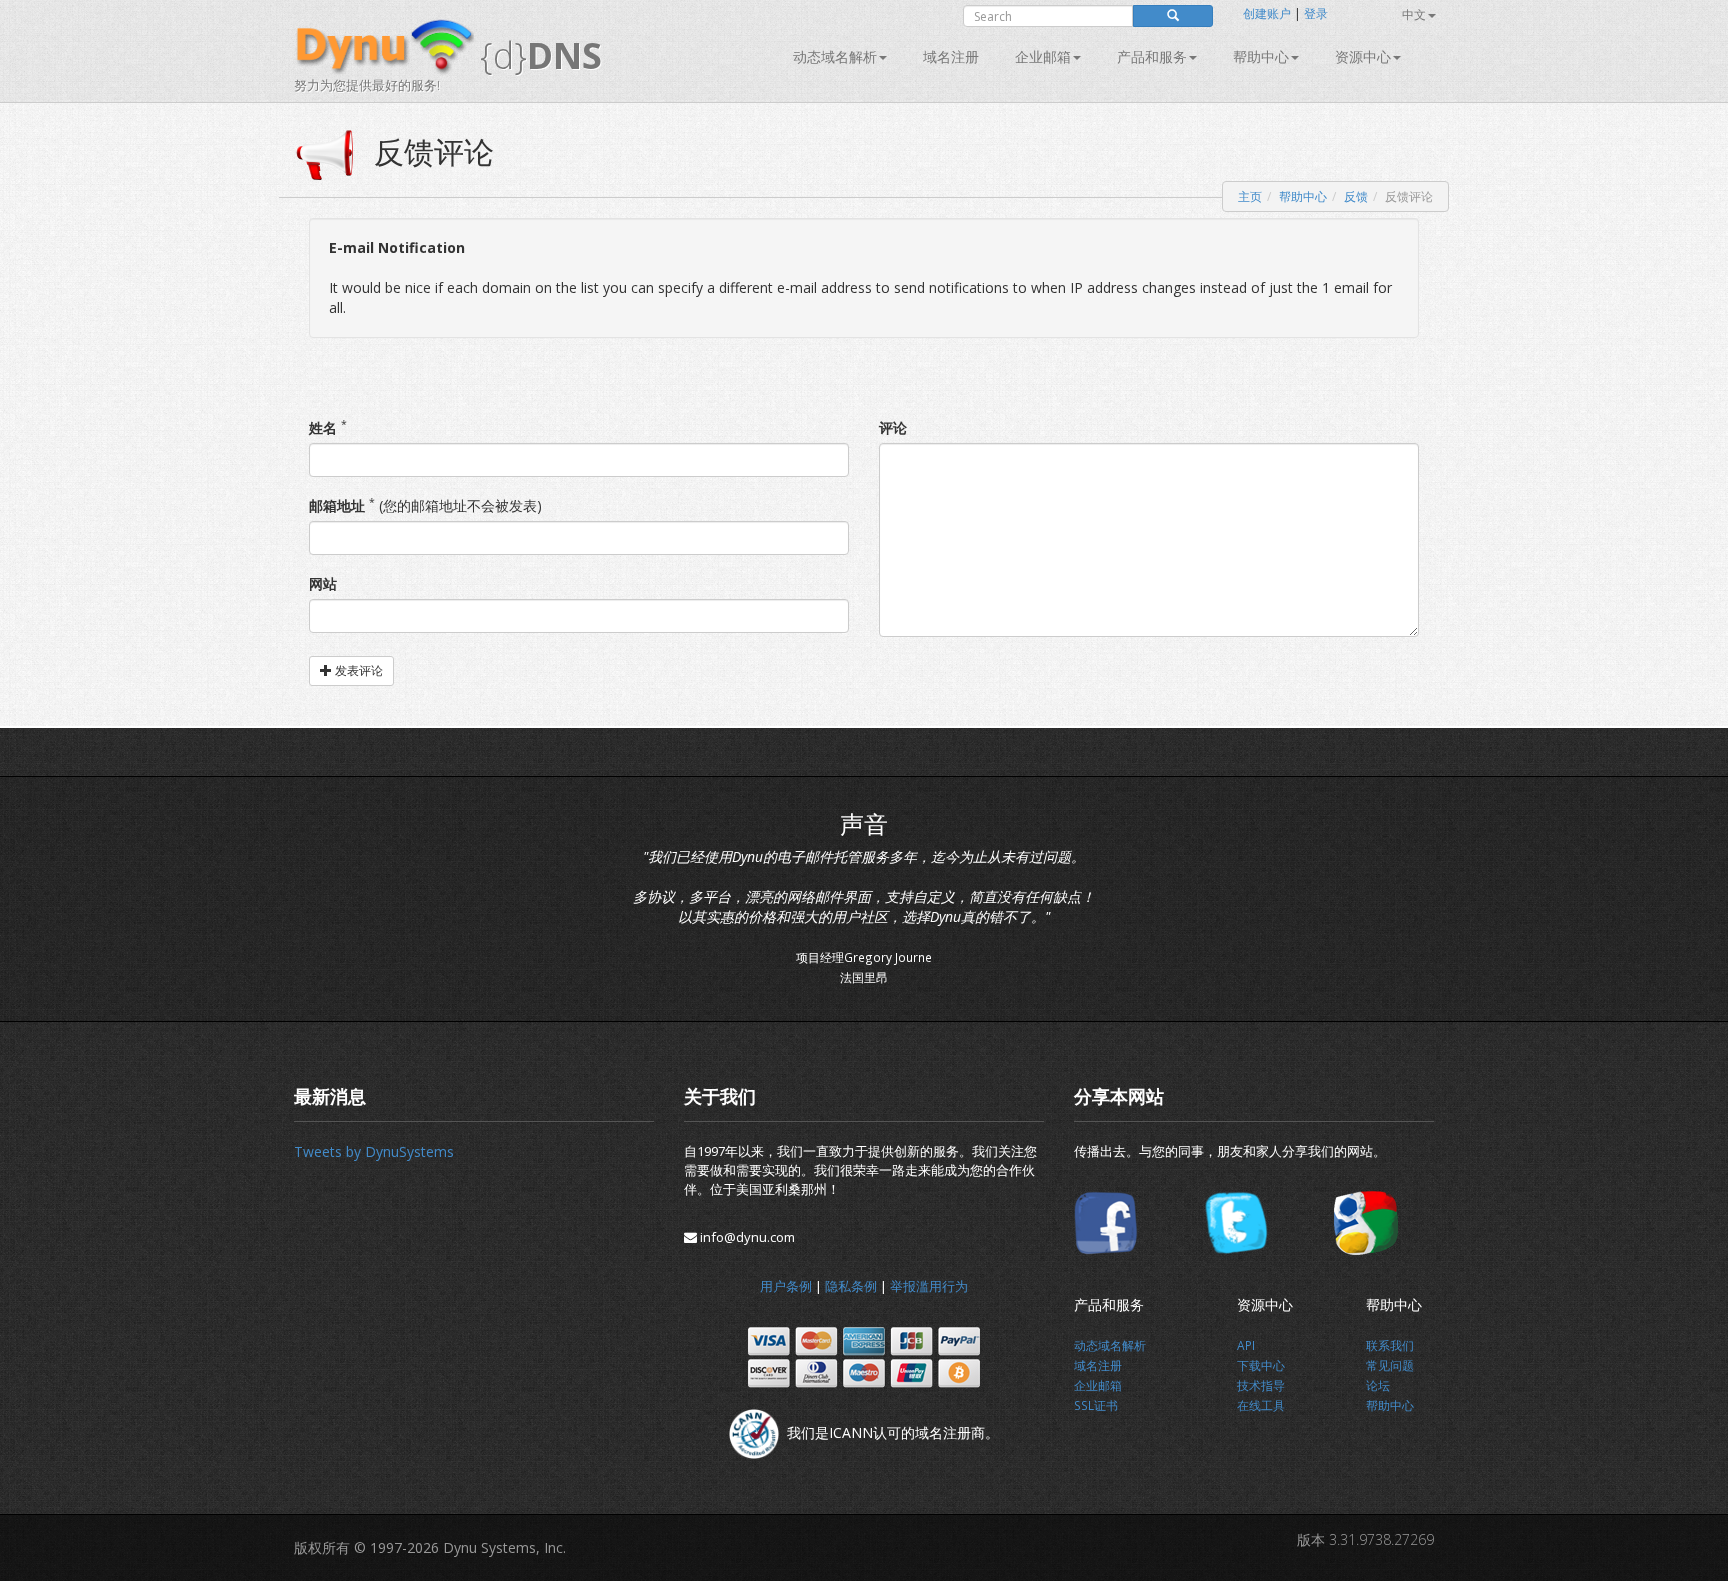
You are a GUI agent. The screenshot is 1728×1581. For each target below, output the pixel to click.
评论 (893, 427)
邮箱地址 (337, 505)
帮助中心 (1261, 56)
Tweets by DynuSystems (374, 1151)
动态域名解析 (835, 56)
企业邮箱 (1043, 56)
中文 (1414, 14)
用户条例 (786, 1286)
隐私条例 (851, 1286)
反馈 (1356, 196)
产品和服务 (1152, 56)
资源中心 (1363, 56)
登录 (1316, 13)
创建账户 (1267, 13)
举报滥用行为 (929, 1286)
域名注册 (951, 56)
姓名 (323, 427)
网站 (323, 583)
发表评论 (357, 670)
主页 (1250, 196)
